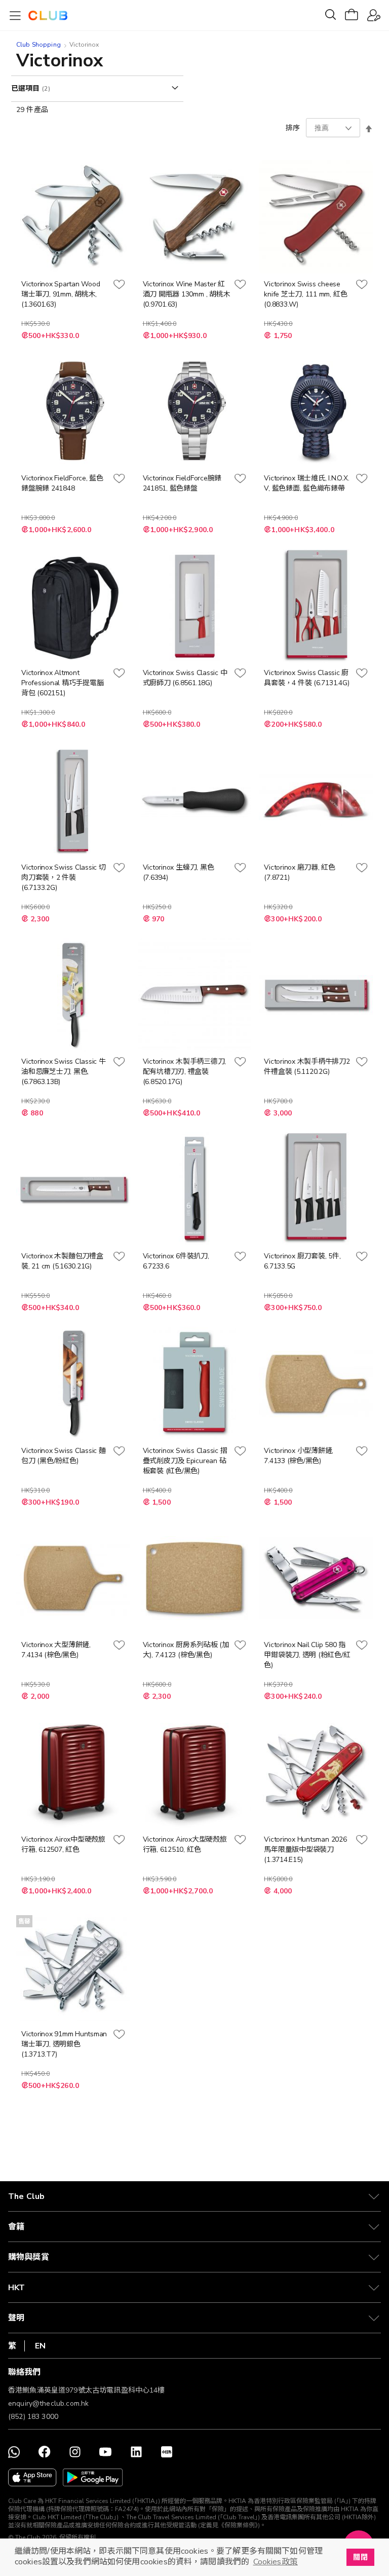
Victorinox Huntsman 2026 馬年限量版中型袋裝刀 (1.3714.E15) (305, 1850)
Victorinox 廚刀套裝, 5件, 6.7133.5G (302, 1261)
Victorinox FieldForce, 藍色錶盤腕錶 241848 (62, 483)
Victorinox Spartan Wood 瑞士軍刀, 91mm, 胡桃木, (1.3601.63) (61, 294)
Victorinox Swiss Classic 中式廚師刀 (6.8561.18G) (185, 678)
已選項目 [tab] (27, 88)
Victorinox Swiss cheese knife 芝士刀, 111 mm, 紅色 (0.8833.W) (305, 294)
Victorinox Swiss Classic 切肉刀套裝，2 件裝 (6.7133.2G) (64, 878)
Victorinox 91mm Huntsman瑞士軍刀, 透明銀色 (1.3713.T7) (64, 2044)
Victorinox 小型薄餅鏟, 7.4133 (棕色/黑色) (299, 1456)
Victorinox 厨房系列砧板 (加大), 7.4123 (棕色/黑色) (186, 1650)
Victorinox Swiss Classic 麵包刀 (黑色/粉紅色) (64, 1456)
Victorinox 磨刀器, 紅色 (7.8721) (300, 872)
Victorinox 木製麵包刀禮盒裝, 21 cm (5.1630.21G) (62, 1261)
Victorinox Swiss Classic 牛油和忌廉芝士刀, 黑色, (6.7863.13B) (64, 1072)
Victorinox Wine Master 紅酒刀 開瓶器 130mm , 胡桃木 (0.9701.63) (187, 294)
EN (40, 2346)
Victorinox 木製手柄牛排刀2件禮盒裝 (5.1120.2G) (307, 1067)
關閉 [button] (360, 2557)
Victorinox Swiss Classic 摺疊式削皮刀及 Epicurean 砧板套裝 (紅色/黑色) (185, 1461)
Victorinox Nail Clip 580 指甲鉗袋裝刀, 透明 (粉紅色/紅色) (307, 1655)
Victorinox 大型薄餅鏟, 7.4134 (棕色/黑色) (56, 1650)
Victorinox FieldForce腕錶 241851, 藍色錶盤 (182, 483)
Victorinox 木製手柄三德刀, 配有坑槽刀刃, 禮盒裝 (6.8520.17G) (184, 1072)
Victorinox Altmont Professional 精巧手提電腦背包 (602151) (62, 683)
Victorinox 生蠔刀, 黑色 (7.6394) (179, 872)
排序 (293, 128)
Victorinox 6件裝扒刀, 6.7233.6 (176, 1261)
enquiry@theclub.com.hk (48, 2403)
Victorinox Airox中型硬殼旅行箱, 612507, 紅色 (63, 1844)
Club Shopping (38, 45)
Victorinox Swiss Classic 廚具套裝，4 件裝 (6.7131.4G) (306, 678)
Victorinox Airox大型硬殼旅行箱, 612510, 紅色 (185, 1844)
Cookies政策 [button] (276, 2562)
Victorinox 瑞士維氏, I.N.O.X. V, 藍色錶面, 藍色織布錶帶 (306, 483)
